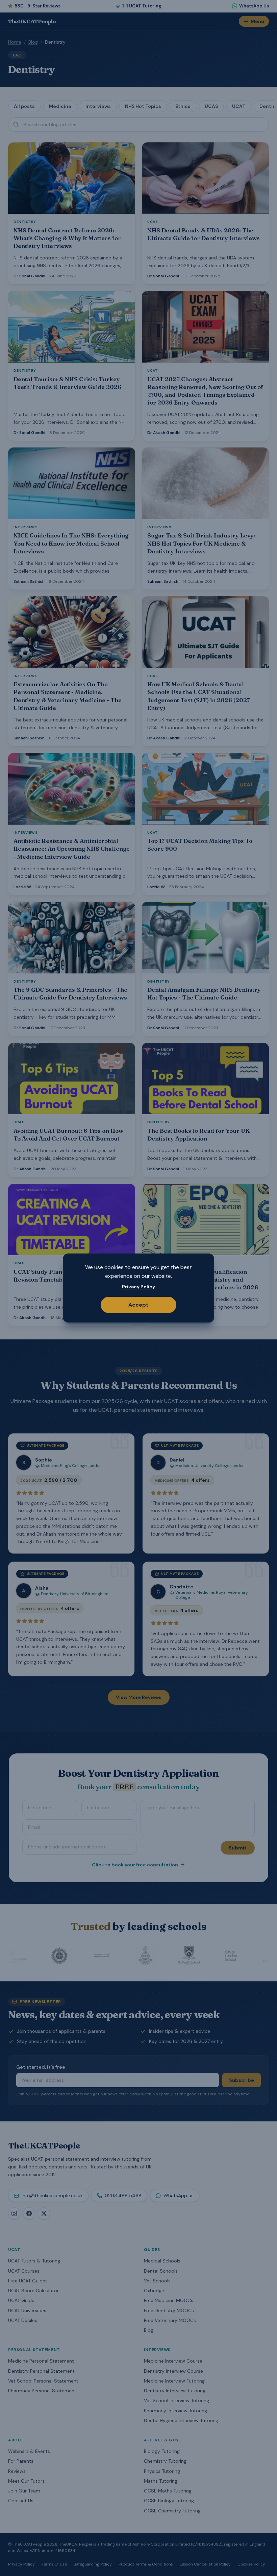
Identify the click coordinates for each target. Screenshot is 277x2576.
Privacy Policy (138, 1287)
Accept (138, 1305)
